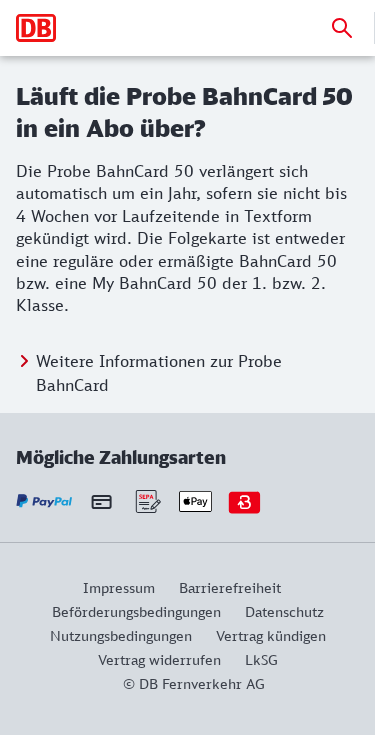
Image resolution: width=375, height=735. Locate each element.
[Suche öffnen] (342, 28)
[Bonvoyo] (244, 501)
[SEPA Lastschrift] (146, 501)
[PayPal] (44, 501)
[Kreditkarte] (101, 501)
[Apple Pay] (195, 501)
